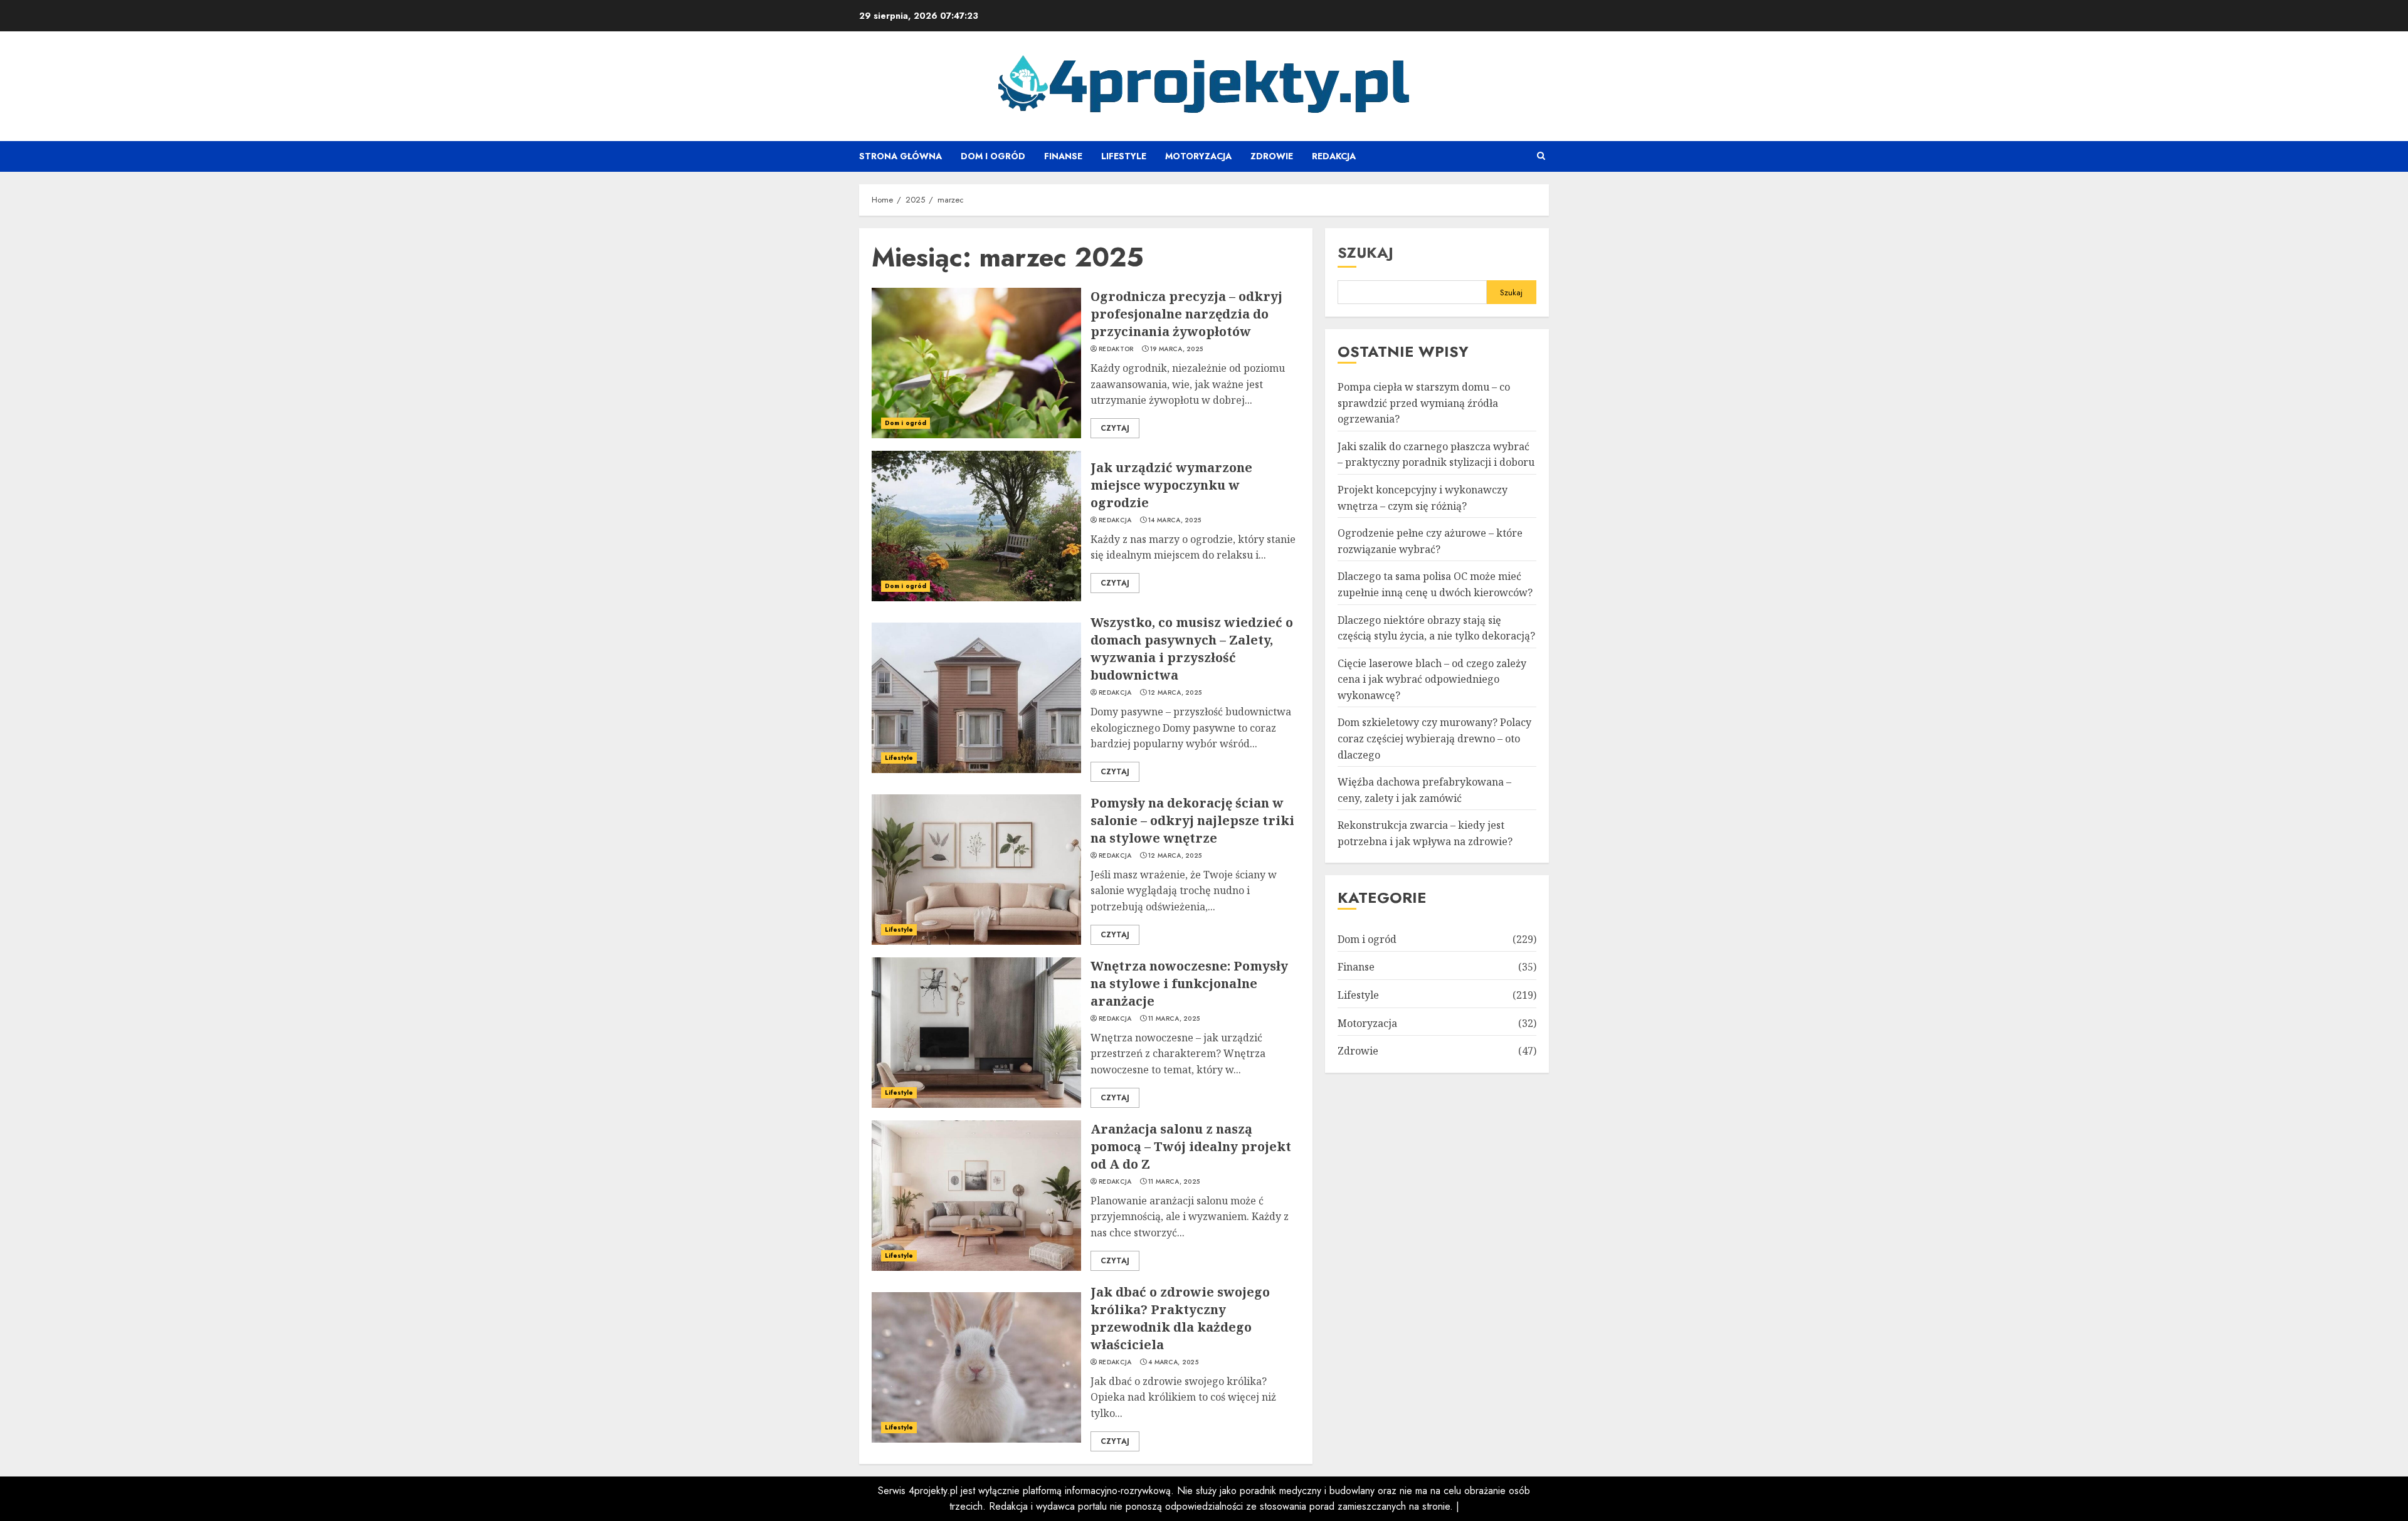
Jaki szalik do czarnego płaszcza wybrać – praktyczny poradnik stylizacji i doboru (1436, 455)
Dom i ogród (993, 156)
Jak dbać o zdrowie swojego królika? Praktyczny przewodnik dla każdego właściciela (1180, 1318)
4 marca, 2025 (1173, 1362)
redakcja (1115, 520)
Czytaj (1115, 428)
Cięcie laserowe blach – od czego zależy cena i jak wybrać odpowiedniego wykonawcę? (1432, 679)
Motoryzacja (1198, 156)
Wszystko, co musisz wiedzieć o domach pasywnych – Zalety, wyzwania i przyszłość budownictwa (1192, 649)
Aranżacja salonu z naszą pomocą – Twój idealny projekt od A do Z (1191, 1146)
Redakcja (1334, 156)
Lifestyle (1124, 156)
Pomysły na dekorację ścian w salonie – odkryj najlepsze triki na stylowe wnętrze (1192, 820)
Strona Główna (900, 156)
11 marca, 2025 (1174, 1019)
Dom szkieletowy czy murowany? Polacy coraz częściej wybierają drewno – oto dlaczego (1434, 738)
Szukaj (1365, 252)
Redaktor (1116, 349)
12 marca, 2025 (1175, 693)
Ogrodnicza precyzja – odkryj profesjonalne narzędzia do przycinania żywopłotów (1186, 314)
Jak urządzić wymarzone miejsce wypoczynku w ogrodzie (1171, 485)
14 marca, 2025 (1175, 520)
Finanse (1063, 156)
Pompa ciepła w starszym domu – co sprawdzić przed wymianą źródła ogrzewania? (1424, 403)
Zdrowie (1272, 156)
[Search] (1541, 156)
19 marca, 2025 (1176, 349)
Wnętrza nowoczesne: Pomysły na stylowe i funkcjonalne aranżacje (1189, 983)
